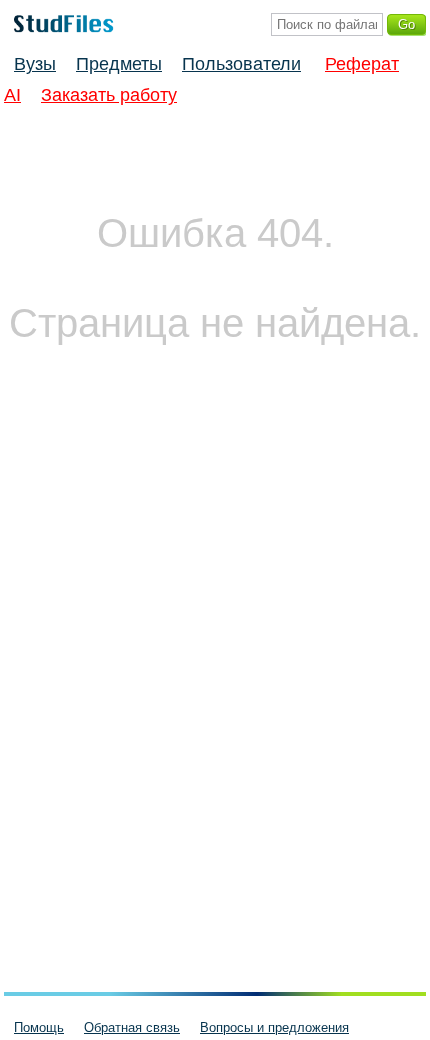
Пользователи (241, 64)
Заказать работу (109, 95)
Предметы (119, 64)
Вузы (35, 64)
